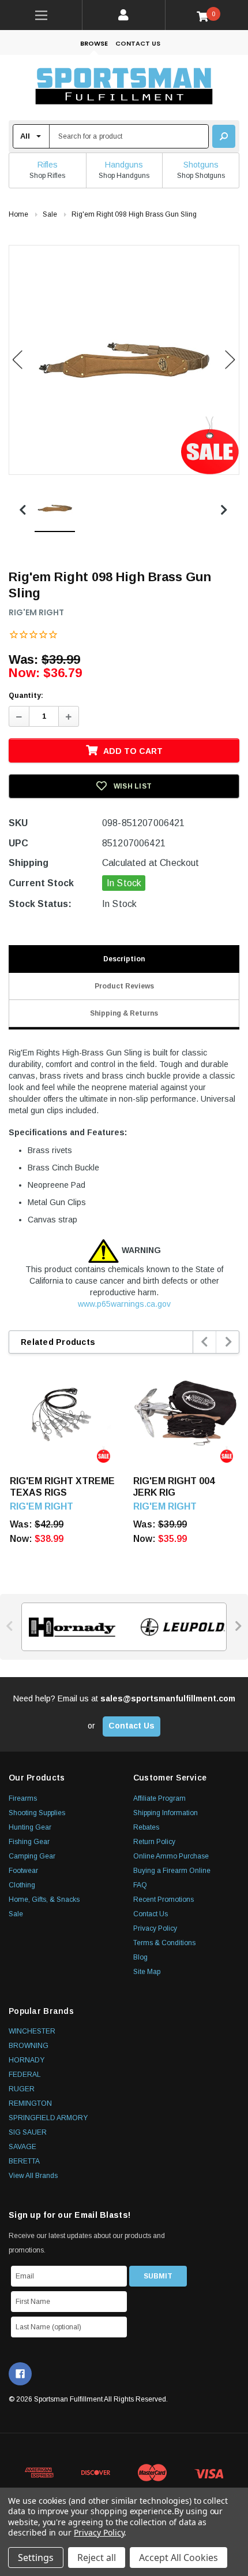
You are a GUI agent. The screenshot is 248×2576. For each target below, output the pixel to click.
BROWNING (29, 2046)
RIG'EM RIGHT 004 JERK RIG (174, 1487)
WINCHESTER (32, 2031)
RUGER (22, 2089)
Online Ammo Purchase (171, 1856)
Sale (16, 1914)
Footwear (23, 1871)
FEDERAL (25, 2075)
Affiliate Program (159, 1798)
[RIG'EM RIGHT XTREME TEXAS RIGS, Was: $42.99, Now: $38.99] (63, 1414)
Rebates (146, 1827)
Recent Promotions (164, 1900)
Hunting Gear (30, 1827)
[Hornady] (69, 1627)
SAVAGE (22, 2147)
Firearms (23, 1798)
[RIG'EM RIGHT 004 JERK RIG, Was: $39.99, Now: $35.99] (186, 1414)
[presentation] (205, 1342)
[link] (41, 15)
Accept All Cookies (179, 2558)
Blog (140, 1957)
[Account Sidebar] (124, 15)
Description (124, 959)
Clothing (22, 1885)
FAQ (140, 1885)
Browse (94, 43)
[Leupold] (179, 1627)
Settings (36, 2558)
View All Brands (33, 2176)
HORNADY (27, 2060)
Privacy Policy (155, 1928)
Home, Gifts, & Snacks (44, 1900)
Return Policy (154, 1842)
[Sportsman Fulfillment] (124, 88)
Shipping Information (166, 1813)
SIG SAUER (28, 2132)
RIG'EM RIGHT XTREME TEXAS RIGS (62, 1487)
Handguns (124, 165)
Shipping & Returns (124, 1013)
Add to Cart (133, 751)
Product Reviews (124, 986)
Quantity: (26, 696)
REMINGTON (30, 2103)
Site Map (147, 1972)
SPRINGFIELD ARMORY (48, 2118)
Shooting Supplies (37, 1813)
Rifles (48, 165)
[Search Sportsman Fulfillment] (224, 136)
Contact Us (138, 43)
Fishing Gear (29, 1842)
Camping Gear (32, 1856)
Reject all (97, 2558)
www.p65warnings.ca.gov (124, 1304)
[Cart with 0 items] (207, 16)
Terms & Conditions (164, 1943)
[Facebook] (20, 2374)
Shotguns (201, 165)
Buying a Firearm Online (172, 1871)
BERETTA (24, 2161)
